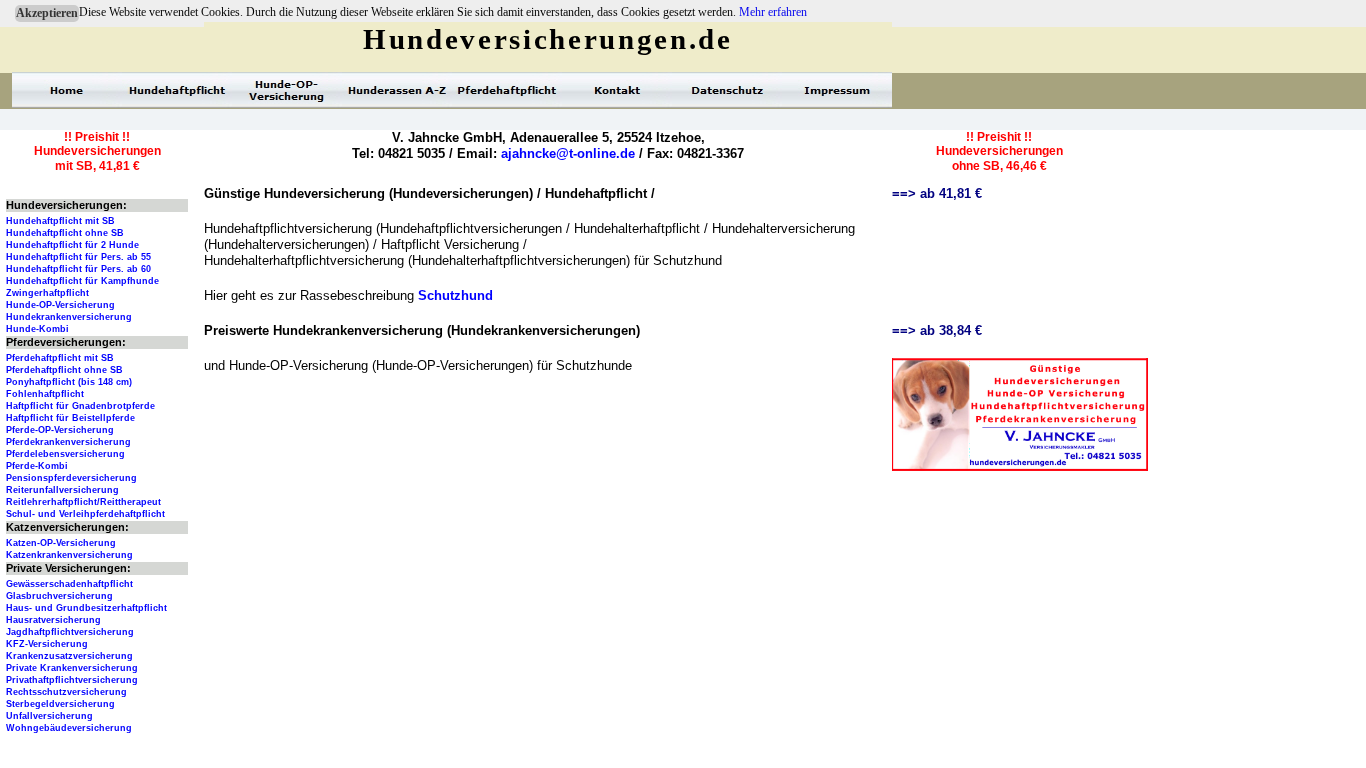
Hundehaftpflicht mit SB (60, 221)
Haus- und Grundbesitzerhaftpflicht (86, 608)
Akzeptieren (47, 13)
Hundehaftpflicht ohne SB (65, 233)
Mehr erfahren (773, 12)
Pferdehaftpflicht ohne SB (64, 370)
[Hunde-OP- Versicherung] (287, 90)
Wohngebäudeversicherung (69, 728)
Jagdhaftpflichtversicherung (70, 632)
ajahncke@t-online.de (568, 153)
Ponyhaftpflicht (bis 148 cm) (69, 382)
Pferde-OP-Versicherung (60, 430)
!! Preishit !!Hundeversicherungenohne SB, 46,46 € (999, 151)
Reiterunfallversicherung (62, 490)
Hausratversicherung (53, 620)
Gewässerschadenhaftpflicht (69, 584)
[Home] (67, 90)
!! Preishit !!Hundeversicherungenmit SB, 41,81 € (97, 151)
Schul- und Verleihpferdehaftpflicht (85, 514)
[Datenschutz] (727, 90)
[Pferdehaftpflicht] (507, 90)
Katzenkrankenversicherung (69, 555)
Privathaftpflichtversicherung (72, 680)
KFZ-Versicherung (47, 644)
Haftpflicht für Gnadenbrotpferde (80, 406)
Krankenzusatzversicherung (69, 656)
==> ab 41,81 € (937, 193)
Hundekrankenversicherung (69, 317)
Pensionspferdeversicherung (71, 478)
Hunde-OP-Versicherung (60, 305)
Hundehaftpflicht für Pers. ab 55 (78, 257)
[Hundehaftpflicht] (177, 90)
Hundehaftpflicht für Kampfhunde (82, 281)
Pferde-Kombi (37, 466)
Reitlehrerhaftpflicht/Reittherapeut (83, 502)
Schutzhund (455, 295)
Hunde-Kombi (37, 329)
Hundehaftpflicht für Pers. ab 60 (78, 269)
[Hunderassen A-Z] (397, 90)
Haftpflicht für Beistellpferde (70, 418)
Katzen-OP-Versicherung (61, 543)
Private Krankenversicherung (72, 668)
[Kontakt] (617, 90)
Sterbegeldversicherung (60, 704)
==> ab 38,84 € (937, 330)
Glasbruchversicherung (59, 596)
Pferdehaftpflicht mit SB (60, 358)
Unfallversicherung (49, 716)
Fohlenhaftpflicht (45, 394)
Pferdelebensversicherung (65, 454)
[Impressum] (837, 90)
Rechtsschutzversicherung (66, 692)
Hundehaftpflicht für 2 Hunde (72, 245)
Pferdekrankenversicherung (68, 442)
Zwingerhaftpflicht (47, 293)
